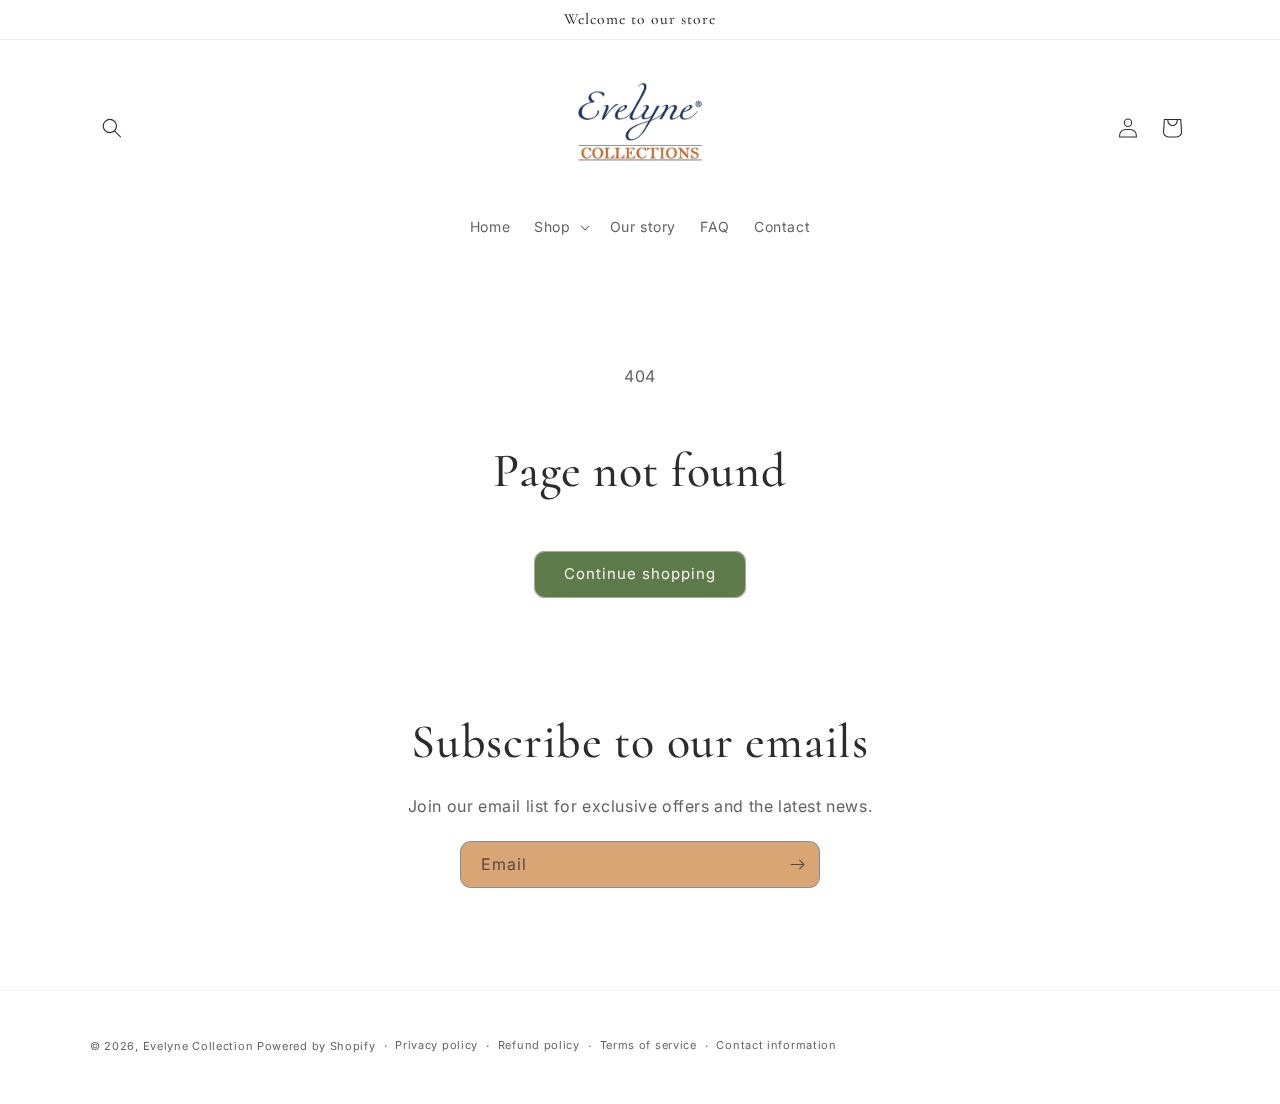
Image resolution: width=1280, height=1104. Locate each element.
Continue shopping (640, 573)
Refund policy (539, 1045)
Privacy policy (436, 1045)
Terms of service (648, 1045)
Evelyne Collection (198, 1046)
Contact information (776, 1045)
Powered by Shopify (316, 1046)
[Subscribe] (797, 864)
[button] (112, 128)
